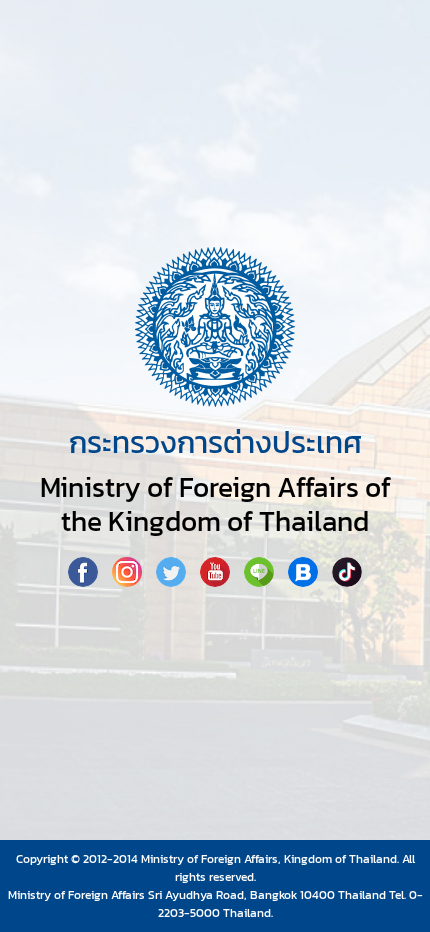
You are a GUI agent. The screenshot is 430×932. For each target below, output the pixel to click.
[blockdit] (305, 581)
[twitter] (173, 581)
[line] (261, 581)
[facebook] (85, 581)
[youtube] (217, 581)
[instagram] (129, 581)
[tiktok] (347, 581)
